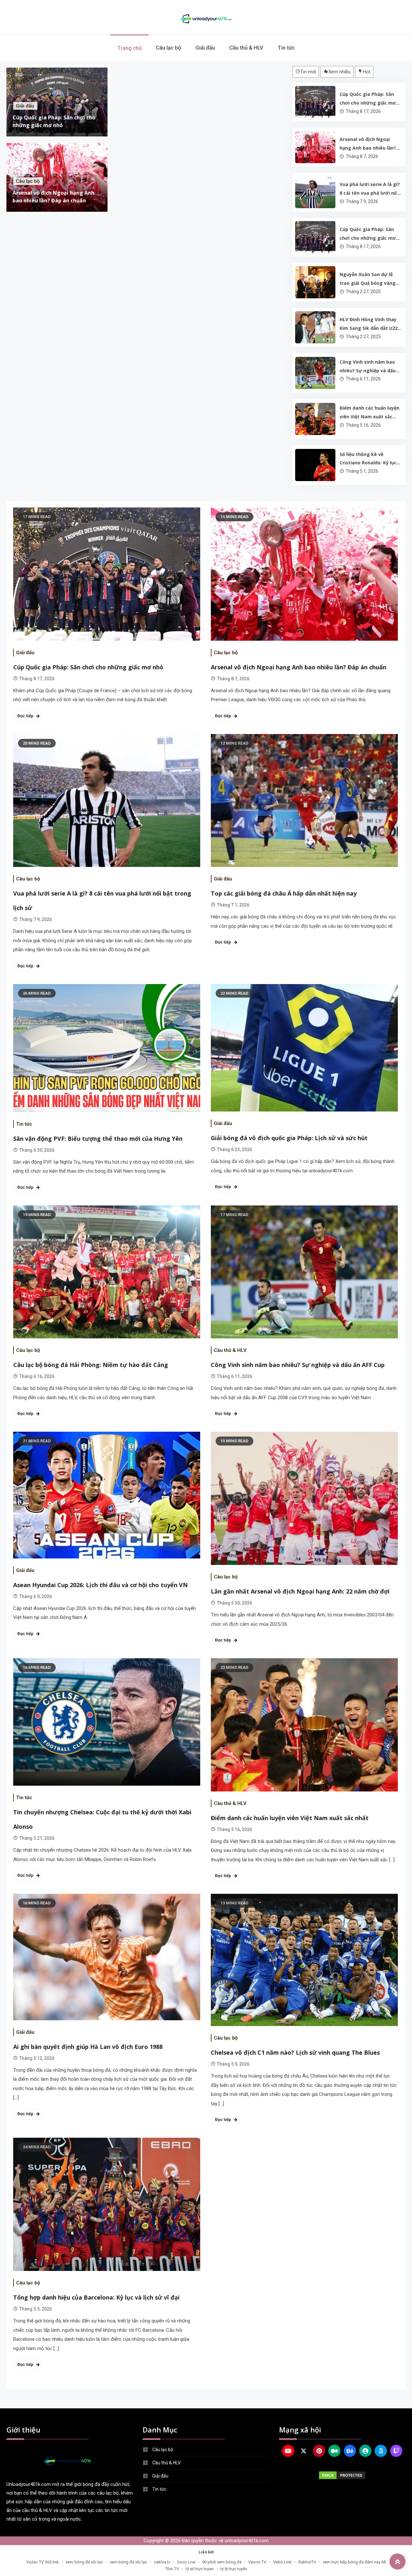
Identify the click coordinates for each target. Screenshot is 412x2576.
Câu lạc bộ (169, 48)
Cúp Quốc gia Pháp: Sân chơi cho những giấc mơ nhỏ (368, 99)
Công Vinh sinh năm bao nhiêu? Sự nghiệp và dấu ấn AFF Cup (368, 367)
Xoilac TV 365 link (43, 2562)
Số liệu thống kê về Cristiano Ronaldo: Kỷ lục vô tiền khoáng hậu (368, 459)
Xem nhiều (339, 72)
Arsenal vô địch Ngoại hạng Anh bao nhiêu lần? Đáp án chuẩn (368, 144)
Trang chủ (129, 48)
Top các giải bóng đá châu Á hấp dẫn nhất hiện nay (284, 893)
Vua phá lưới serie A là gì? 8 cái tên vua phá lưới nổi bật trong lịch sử (370, 189)
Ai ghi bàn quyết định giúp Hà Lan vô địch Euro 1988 (88, 2047)
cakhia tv (162, 2562)
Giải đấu (205, 48)
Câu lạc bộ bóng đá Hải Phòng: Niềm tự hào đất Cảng (91, 1365)
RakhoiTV (307, 2562)
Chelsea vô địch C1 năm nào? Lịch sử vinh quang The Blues (295, 2052)
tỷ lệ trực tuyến (234, 2569)
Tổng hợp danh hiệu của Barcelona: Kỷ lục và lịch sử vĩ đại (96, 2297)
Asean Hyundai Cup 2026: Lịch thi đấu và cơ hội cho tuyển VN (100, 1585)
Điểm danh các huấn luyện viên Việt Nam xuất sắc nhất (370, 413)
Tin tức (286, 48)
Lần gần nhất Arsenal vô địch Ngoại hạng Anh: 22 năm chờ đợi (300, 1591)
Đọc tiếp (25, 716)
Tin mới (308, 72)
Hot (367, 72)
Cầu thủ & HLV (246, 48)
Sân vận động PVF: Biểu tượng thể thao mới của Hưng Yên (98, 1139)
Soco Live (186, 2562)
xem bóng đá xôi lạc (84, 2562)
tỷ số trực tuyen (200, 2569)
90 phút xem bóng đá (222, 2562)
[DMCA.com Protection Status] (342, 2475)
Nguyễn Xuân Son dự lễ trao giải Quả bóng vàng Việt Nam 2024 (368, 279)
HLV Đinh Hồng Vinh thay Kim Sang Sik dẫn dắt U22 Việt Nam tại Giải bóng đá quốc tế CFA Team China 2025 (369, 324)
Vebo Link (282, 2562)
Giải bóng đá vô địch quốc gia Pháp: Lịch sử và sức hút (289, 1138)
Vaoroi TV (257, 2562)
